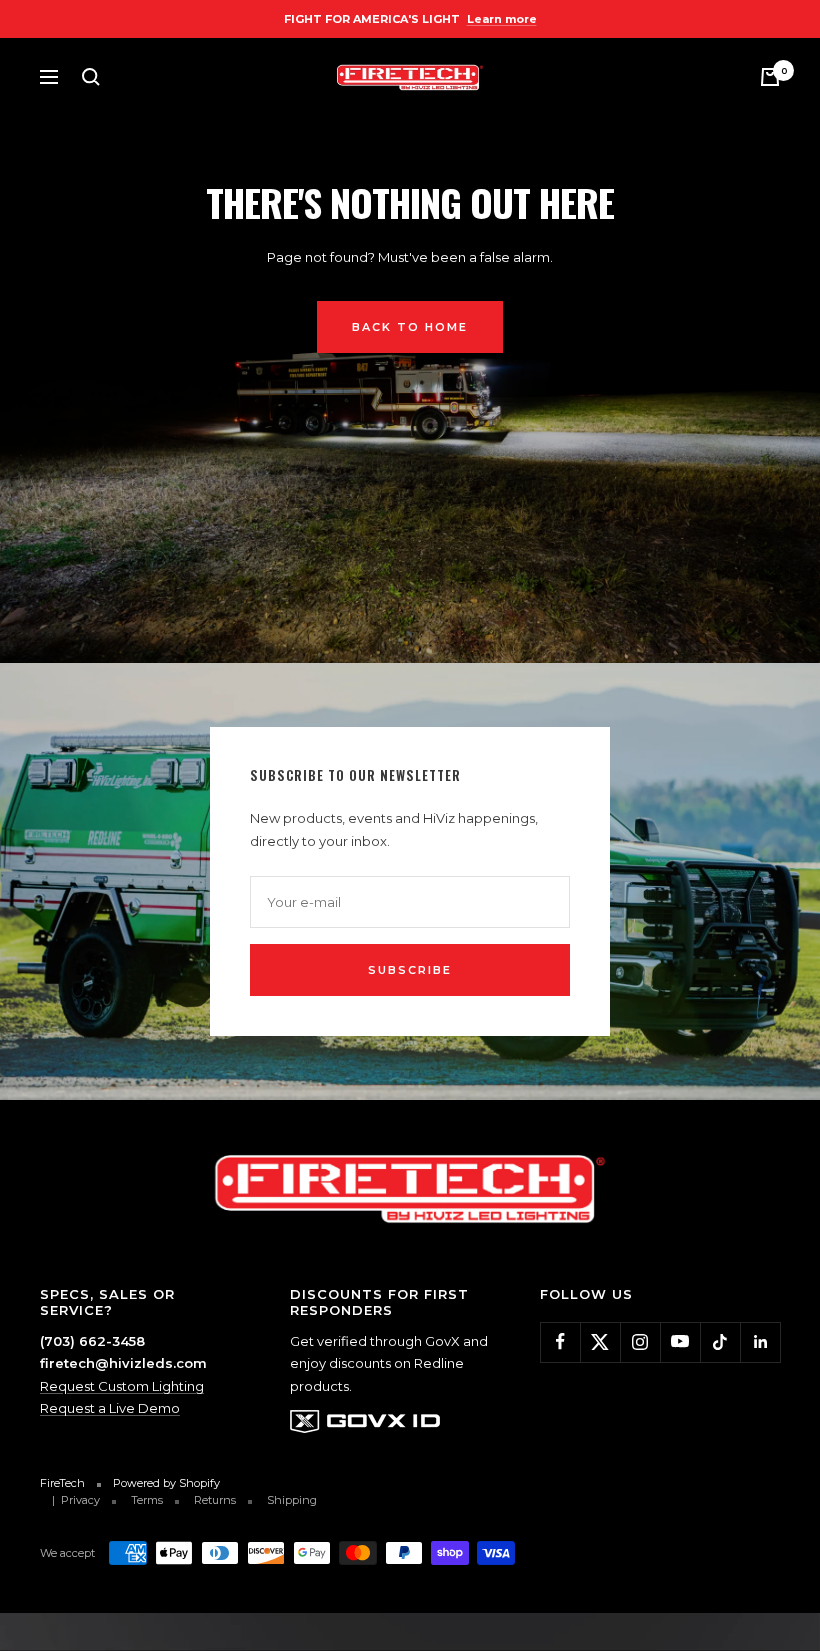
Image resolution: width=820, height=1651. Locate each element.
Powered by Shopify (166, 1483)
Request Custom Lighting (122, 1386)
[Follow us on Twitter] (600, 1342)
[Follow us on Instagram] (640, 1342)
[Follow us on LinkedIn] (760, 1342)
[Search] (91, 77)
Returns (215, 1500)
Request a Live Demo (110, 1408)
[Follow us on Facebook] (560, 1342)
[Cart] (770, 77)
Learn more (502, 19)
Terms (147, 1500)
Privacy (80, 1500)
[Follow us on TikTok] (720, 1342)
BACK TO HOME (410, 327)
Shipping (292, 1500)
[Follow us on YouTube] (680, 1342)
